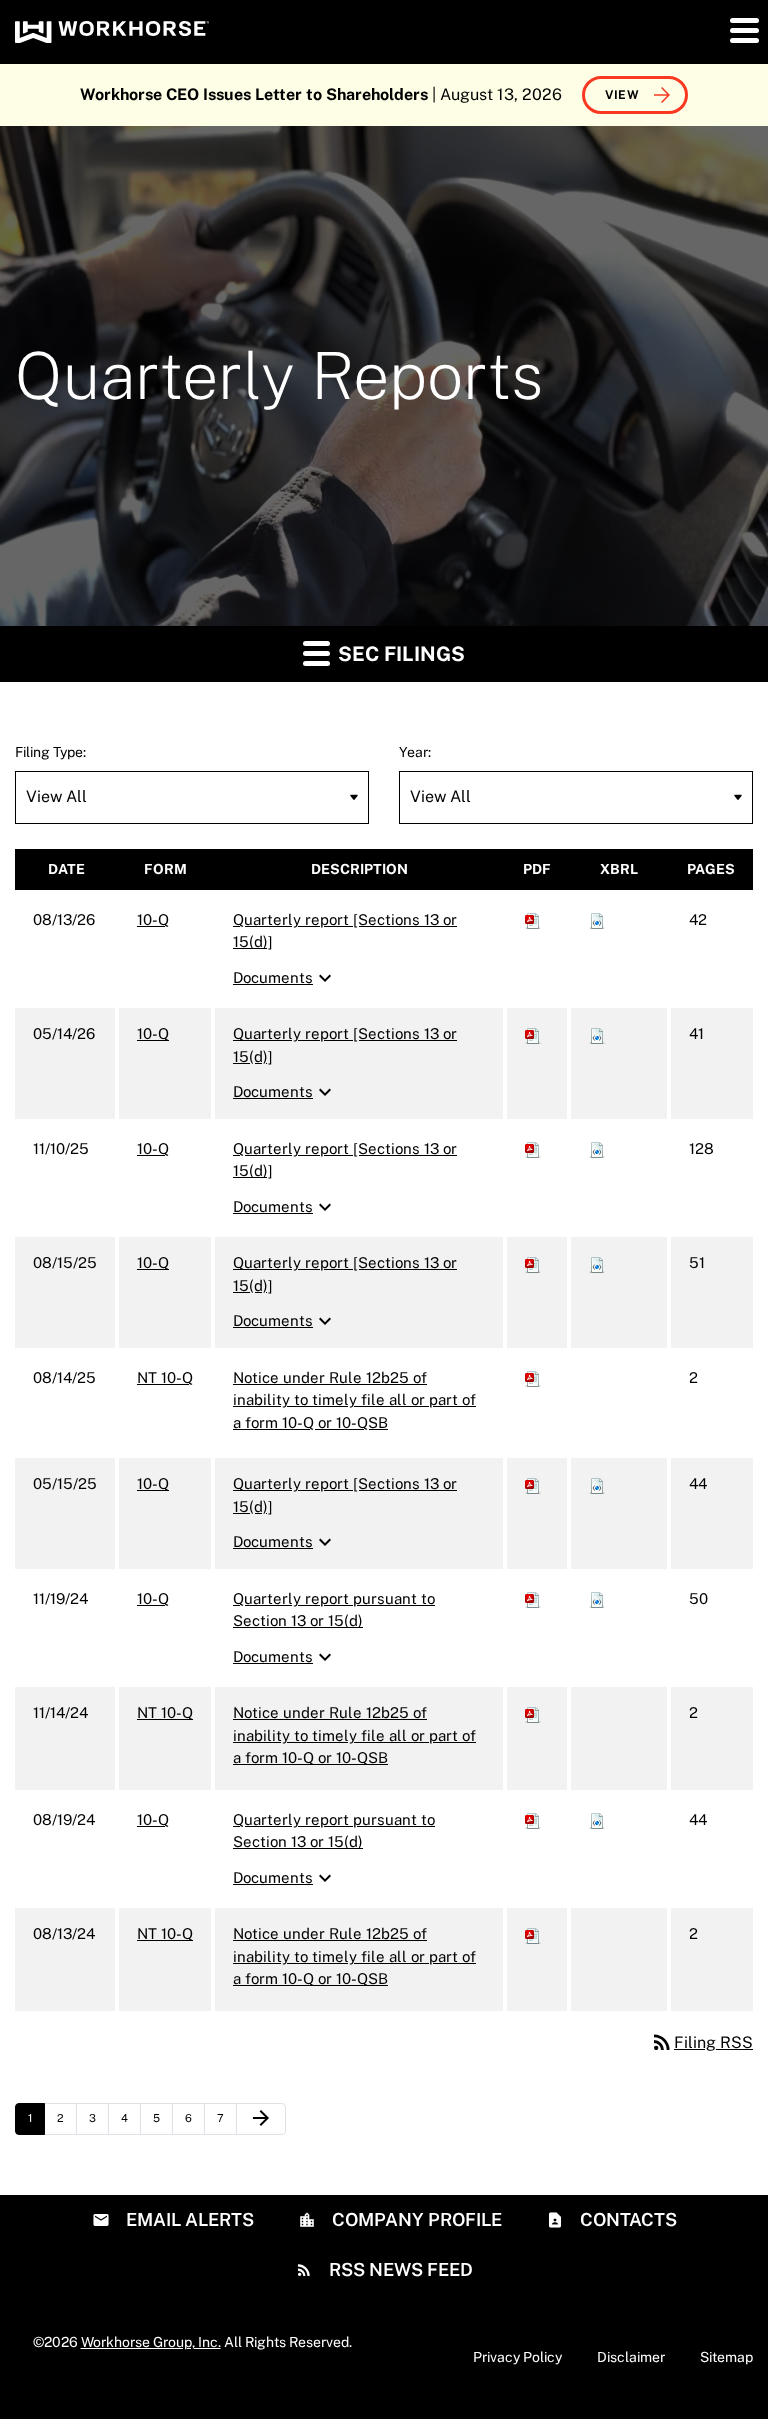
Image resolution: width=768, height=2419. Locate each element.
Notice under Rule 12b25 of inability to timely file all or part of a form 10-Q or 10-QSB (354, 1400)
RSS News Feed (399, 2269)
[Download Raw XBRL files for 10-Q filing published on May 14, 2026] (597, 1033)
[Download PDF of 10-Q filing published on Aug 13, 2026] (533, 919)
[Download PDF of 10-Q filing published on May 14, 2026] (533, 1033)
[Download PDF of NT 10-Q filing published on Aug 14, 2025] (533, 1377)
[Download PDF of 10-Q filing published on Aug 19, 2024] (533, 1819)
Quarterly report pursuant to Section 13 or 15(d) (334, 1610)
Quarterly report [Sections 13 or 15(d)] (345, 931)
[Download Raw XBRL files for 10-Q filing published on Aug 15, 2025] (597, 1262)
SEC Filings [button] (399, 654)
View (622, 95)
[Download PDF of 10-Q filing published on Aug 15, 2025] (533, 1262)
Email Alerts (188, 2219)
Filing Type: (50, 752)
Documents (285, 978)
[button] (743, 30)
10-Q (153, 919)
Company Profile (415, 2219)
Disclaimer (631, 2357)
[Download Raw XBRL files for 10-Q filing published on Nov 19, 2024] (597, 1598)
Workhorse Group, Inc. (151, 2342)
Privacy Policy (517, 2357)
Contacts (626, 2219)
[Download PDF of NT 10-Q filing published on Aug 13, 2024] (533, 1933)
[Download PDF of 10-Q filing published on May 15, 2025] (533, 1483)
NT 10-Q (165, 1377)
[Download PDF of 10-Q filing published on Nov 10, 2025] (533, 1148)
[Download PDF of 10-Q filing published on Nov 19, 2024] (533, 1598)
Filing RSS (701, 2042)
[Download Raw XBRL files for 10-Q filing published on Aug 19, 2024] (597, 1819)
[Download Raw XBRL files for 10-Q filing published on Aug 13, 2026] (597, 919)
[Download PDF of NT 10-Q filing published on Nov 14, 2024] (533, 1712)
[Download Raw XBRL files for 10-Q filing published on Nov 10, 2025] (597, 1148)
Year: (415, 752)
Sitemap (726, 2357)
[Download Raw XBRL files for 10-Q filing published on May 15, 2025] (597, 1483)
